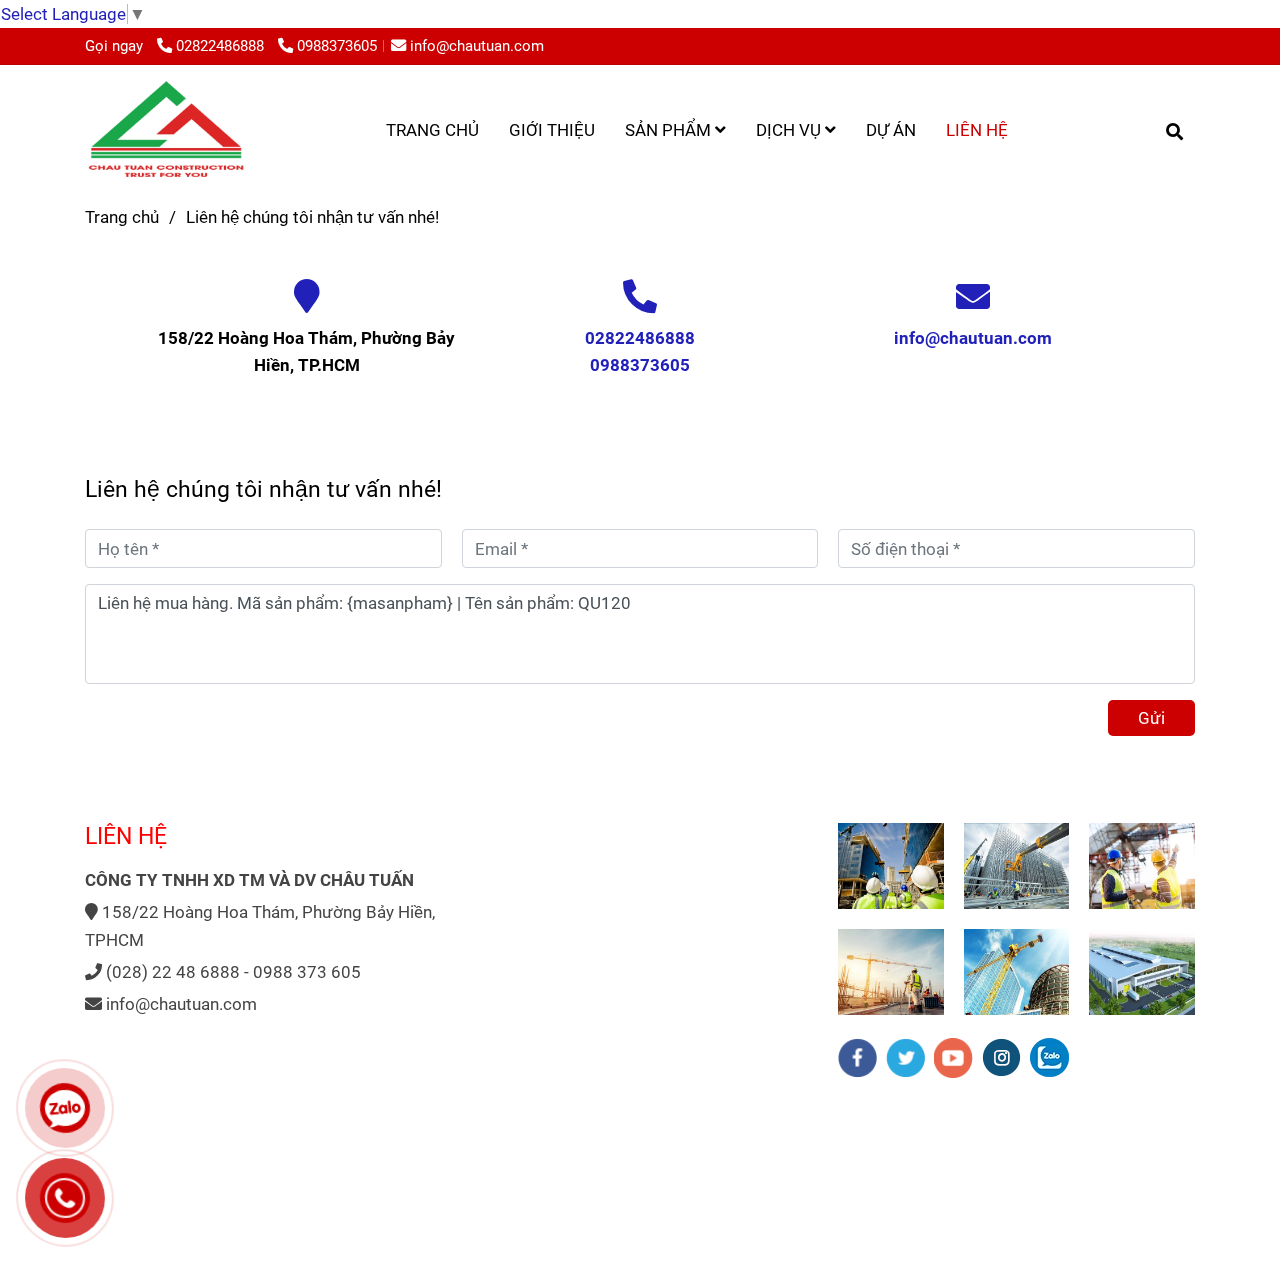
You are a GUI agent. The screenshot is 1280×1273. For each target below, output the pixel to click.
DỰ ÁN (891, 130)
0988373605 (337, 46)
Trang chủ (122, 217)
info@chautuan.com (477, 46)
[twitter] (905, 1058)
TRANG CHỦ (432, 130)
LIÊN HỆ (977, 130)
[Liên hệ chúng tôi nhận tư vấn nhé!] (166, 130)
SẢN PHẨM (670, 130)
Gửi (1151, 718)
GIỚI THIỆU (552, 130)
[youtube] (953, 1058)
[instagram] (1001, 1057)
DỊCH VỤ (790, 130)
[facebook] (857, 1058)
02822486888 (222, 46)
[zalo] (1049, 1057)
